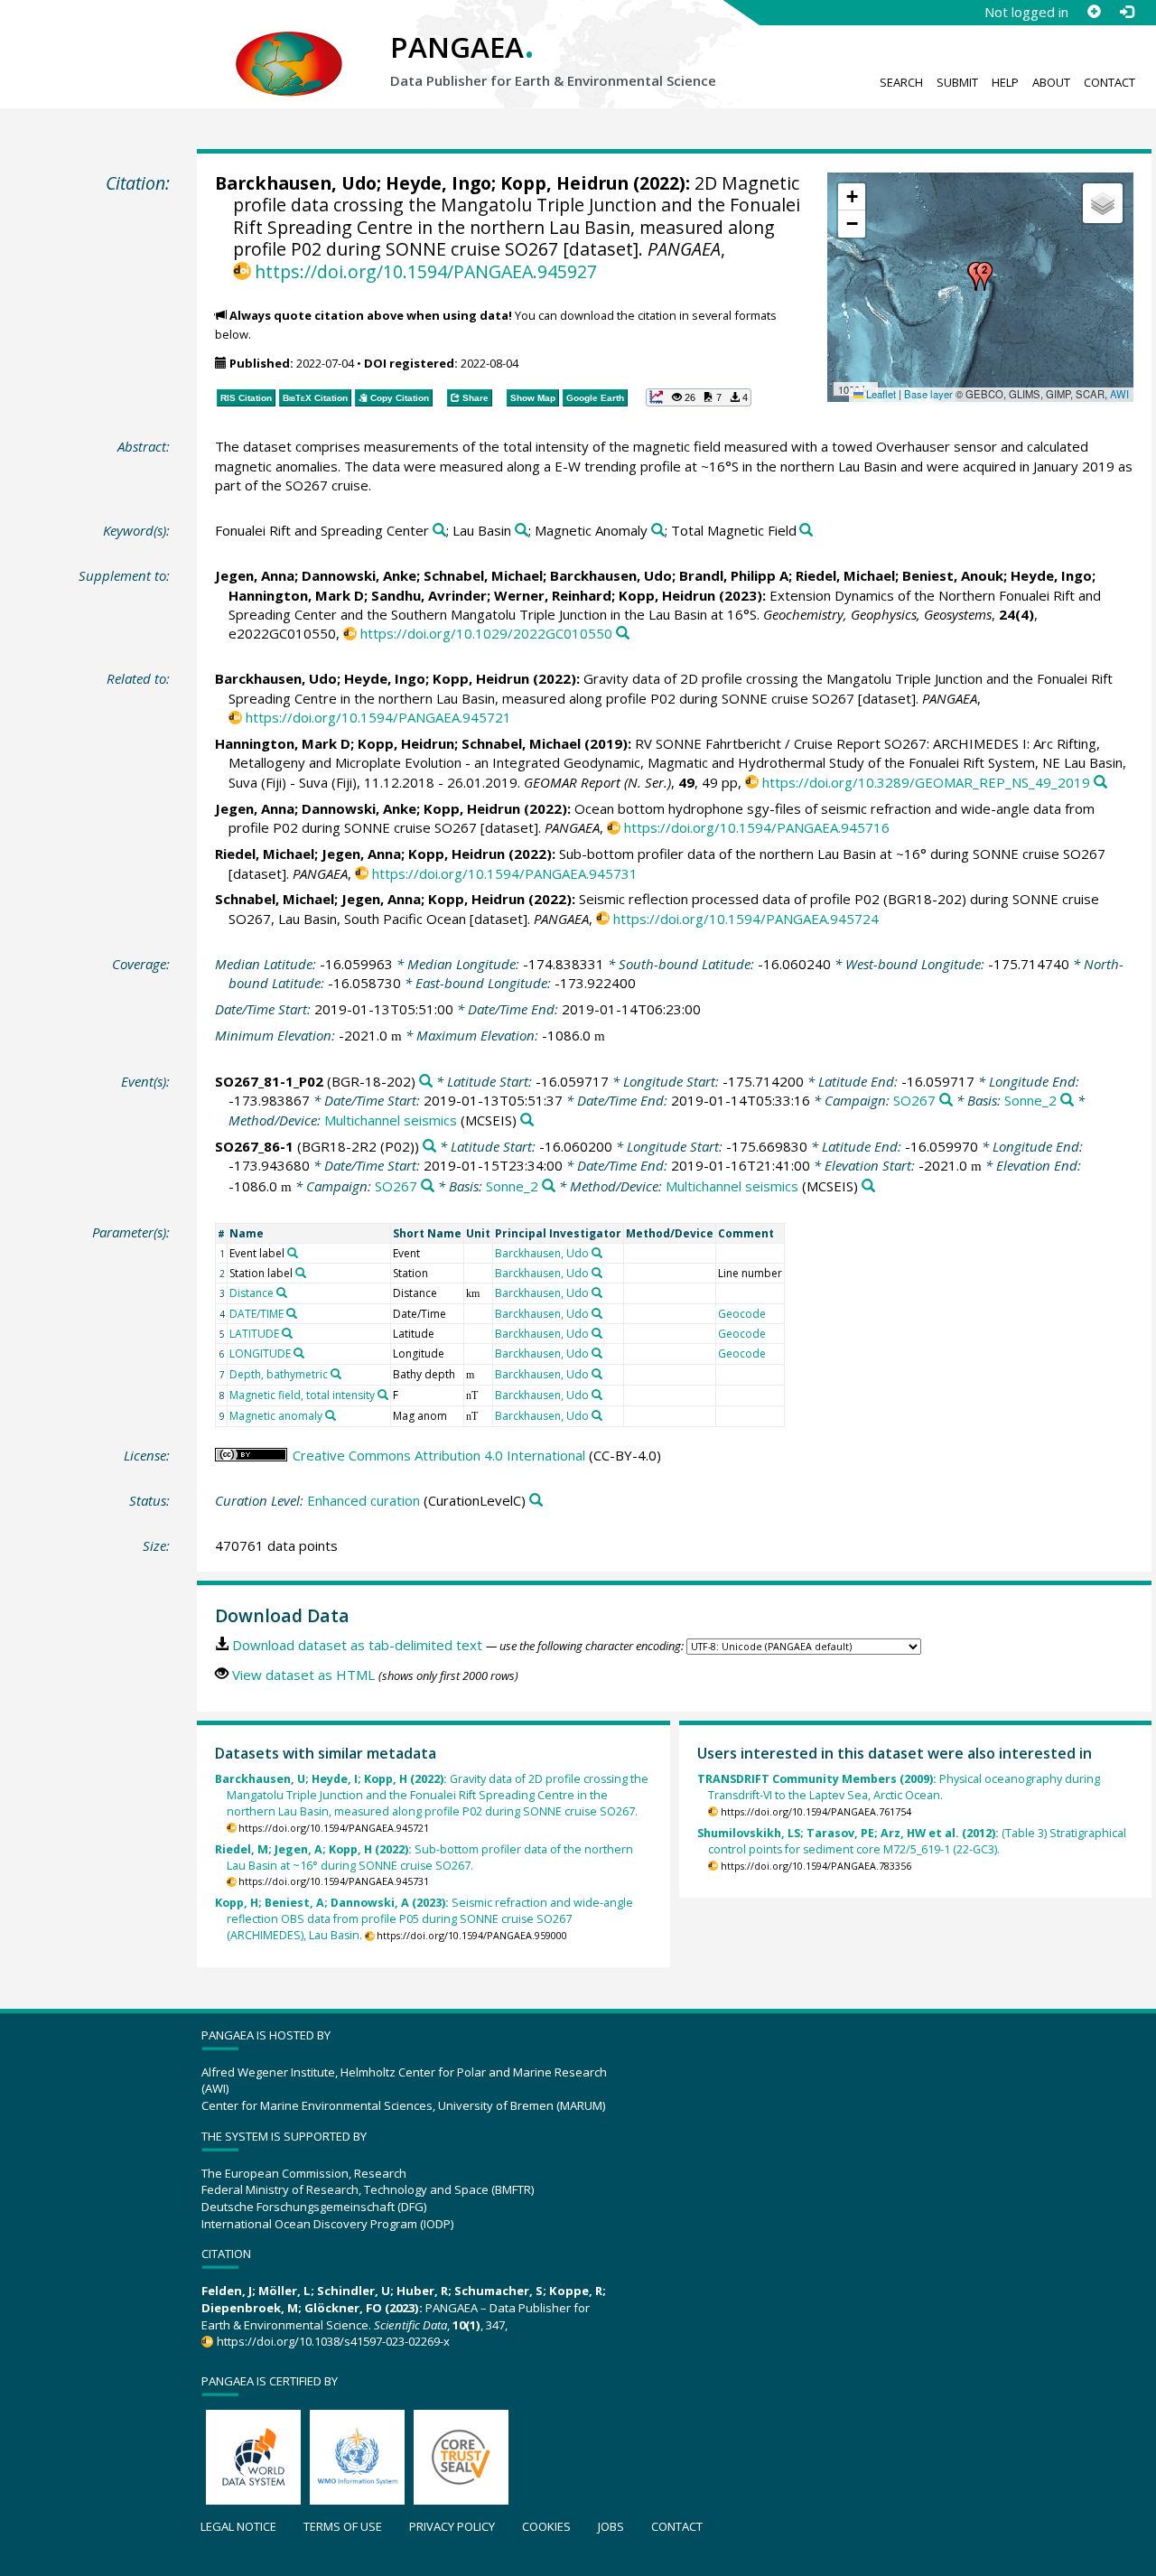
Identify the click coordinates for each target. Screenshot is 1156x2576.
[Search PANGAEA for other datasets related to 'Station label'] (301, 1273)
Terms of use (343, 2526)
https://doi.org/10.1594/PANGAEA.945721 (378, 717)
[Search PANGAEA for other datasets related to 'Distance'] (282, 1293)
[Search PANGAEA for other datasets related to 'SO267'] (946, 1101)
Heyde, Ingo (438, 183)
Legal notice (238, 2526)
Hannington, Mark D (296, 595)
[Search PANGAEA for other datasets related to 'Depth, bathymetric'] (336, 1374)
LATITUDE (254, 1334)
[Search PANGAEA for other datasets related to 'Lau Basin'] (522, 531)
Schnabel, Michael (483, 575)
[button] (984, 276)
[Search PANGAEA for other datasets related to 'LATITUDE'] (287, 1333)
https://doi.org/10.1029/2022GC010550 (486, 633)
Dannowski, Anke (359, 575)
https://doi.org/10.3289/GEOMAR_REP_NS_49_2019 (926, 782)
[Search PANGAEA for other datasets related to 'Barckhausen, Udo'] (597, 1253)
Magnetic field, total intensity (302, 1395)
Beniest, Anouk (953, 575)
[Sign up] (1094, 12)
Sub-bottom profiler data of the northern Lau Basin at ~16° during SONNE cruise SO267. (424, 1857)
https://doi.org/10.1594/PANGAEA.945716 (757, 827)
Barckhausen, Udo (296, 183)
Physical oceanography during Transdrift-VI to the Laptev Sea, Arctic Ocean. (899, 1787)
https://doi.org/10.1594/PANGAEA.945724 (746, 919)
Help (1005, 82)
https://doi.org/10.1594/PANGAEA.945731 (505, 873)
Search (901, 82)
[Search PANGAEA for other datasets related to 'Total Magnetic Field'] (806, 531)
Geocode (742, 1314)
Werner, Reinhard (553, 595)
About (1051, 82)
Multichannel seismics (391, 1120)
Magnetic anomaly (276, 1416)
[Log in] (1126, 12)
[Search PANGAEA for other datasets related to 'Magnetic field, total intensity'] (383, 1395)
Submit (957, 82)
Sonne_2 (1030, 1100)
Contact (1109, 82)
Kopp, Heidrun (564, 183)
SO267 (914, 1100)
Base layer (928, 394)
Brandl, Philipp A (734, 575)
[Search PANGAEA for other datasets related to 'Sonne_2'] (1067, 1101)
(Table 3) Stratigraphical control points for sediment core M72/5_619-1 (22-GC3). (912, 1841)
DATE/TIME (256, 1314)
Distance (252, 1293)
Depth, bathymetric (279, 1374)
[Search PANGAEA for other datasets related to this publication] (623, 634)
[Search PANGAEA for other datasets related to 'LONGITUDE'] (299, 1353)
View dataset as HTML (303, 1675)
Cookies (546, 2526)
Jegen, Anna (255, 575)
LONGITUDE (260, 1353)
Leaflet (880, 394)
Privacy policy (452, 2526)
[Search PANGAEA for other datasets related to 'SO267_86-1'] (429, 1147)
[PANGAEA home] (289, 46)
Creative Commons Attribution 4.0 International (439, 1455)
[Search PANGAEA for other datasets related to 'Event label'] (293, 1253)
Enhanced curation (364, 1500)
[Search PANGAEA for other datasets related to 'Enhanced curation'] (536, 1501)
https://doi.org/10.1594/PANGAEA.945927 (426, 271)
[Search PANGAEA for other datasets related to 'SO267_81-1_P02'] (426, 1082)
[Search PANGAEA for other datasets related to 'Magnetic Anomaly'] (658, 531)
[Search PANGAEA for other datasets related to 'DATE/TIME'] (292, 1313)
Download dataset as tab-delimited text (357, 1645)
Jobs (611, 2526)
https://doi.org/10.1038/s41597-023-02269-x (333, 2341)
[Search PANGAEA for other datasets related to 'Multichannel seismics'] (527, 1120)
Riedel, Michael (845, 575)
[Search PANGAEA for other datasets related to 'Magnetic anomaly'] (331, 1415)
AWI (1119, 394)
